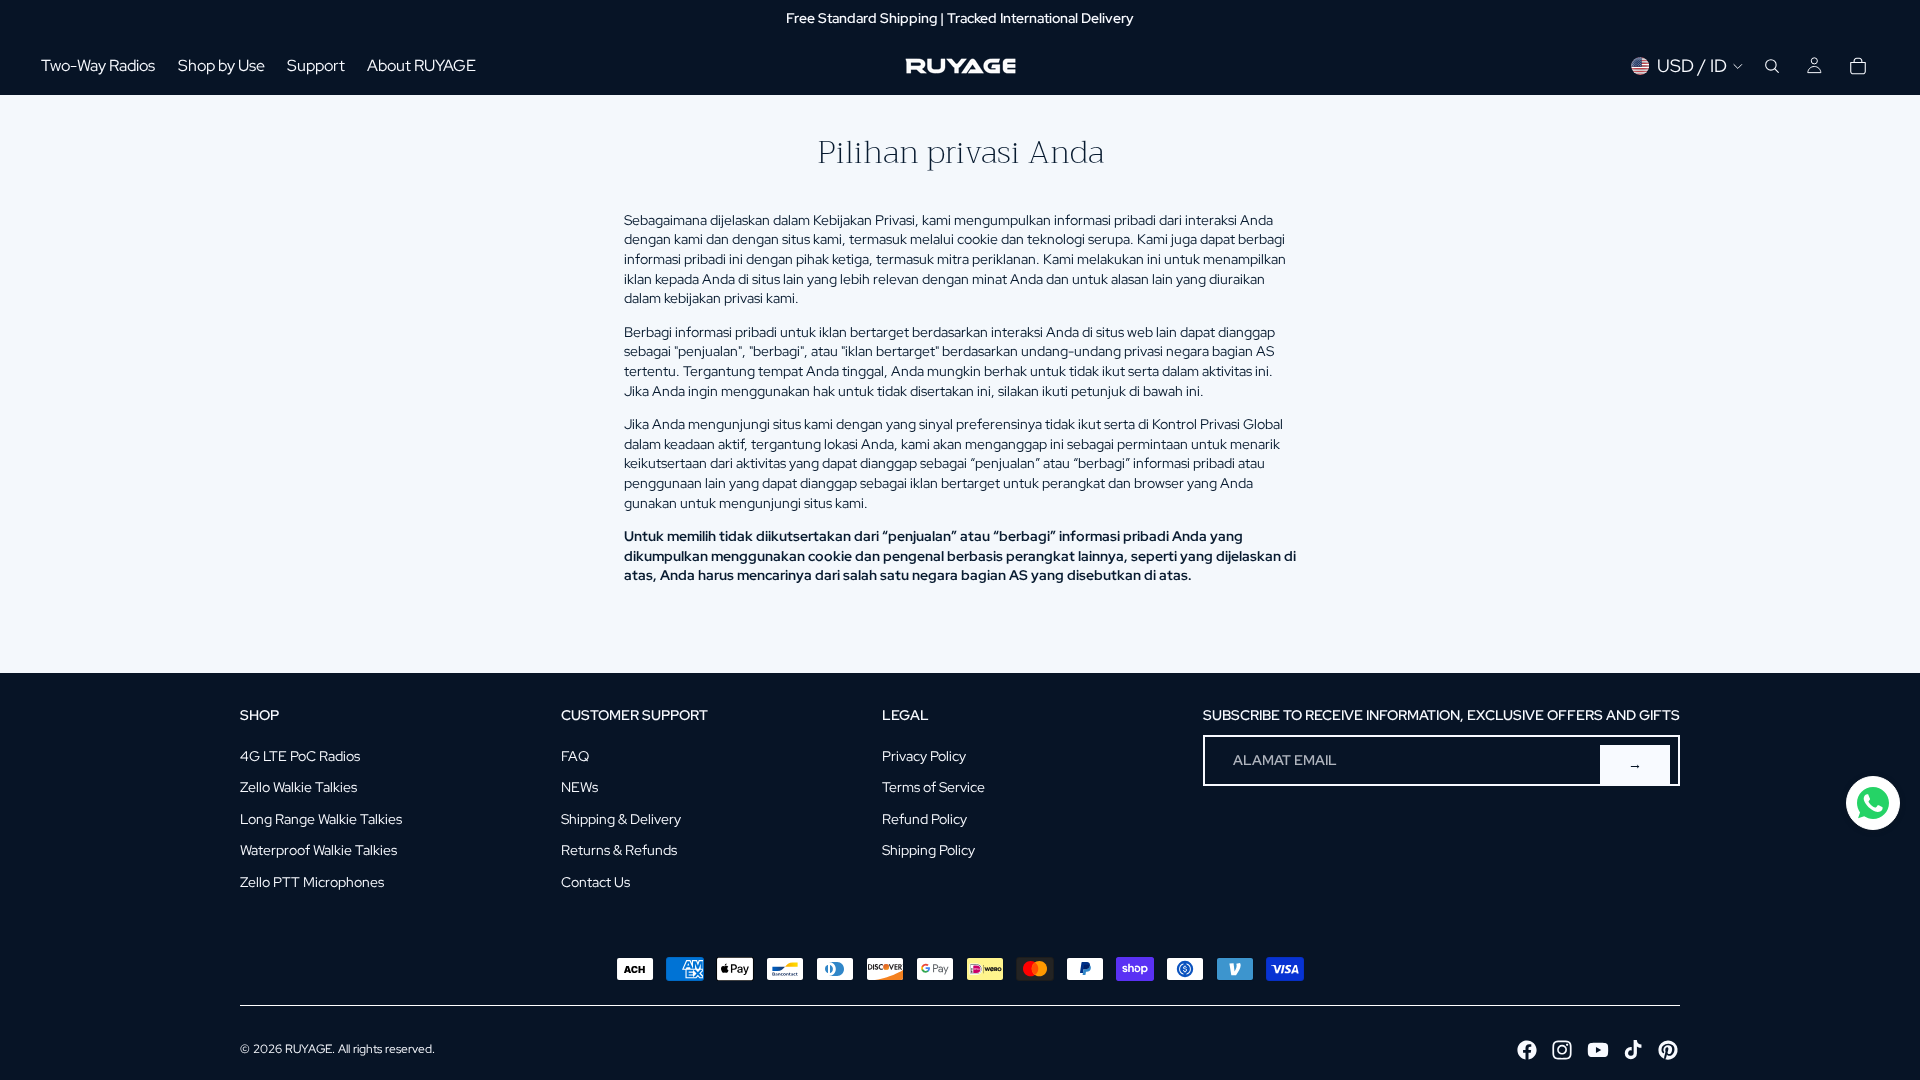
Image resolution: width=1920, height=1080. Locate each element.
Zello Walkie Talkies (298, 787)
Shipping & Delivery (621, 819)
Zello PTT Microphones (312, 882)
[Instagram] (1562, 1050)
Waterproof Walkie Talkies (318, 850)
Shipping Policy (928, 850)
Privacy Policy (924, 756)
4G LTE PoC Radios (300, 756)
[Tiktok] (1633, 1050)
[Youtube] (1598, 1050)
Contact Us (595, 882)
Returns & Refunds (619, 850)
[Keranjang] (1858, 66)
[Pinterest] (1668, 1050)
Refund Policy (924, 819)
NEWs (579, 787)
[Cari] (1772, 66)
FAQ (575, 756)
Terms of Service (933, 787)
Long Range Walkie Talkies (321, 819)
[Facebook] (1527, 1050)
